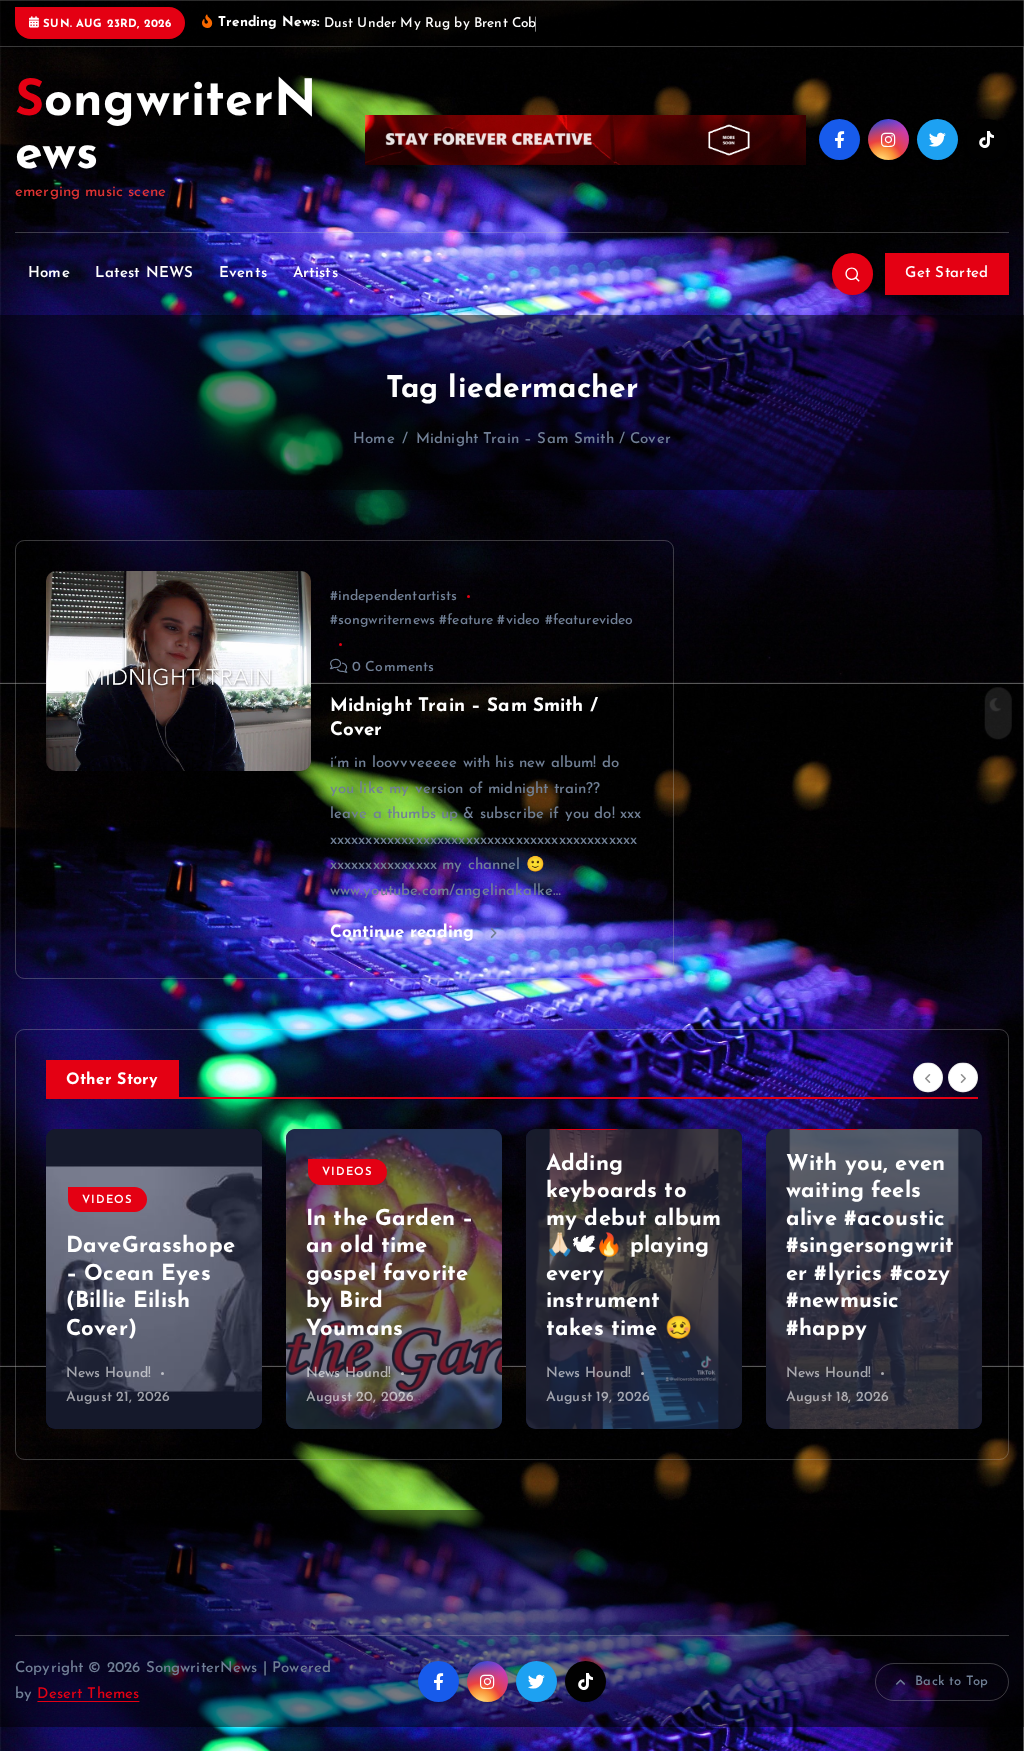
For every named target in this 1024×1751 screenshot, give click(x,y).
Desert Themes (88, 1694)
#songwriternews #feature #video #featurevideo (482, 620)
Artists (315, 273)
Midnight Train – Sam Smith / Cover (543, 439)
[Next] (963, 1078)
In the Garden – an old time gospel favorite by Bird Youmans (389, 1274)
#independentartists (394, 596)
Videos (107, 1200)
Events (243, 273)
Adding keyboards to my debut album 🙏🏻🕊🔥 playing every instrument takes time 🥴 (633, 1247)
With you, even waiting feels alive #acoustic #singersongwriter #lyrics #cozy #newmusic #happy (870, 1247)
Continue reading (405, 932)
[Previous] (928, 1078)
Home (49, 273)
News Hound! (109, 1373)
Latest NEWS (144, 273)
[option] (154, 1279)
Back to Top (951, 1681)
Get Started (946, 273)
